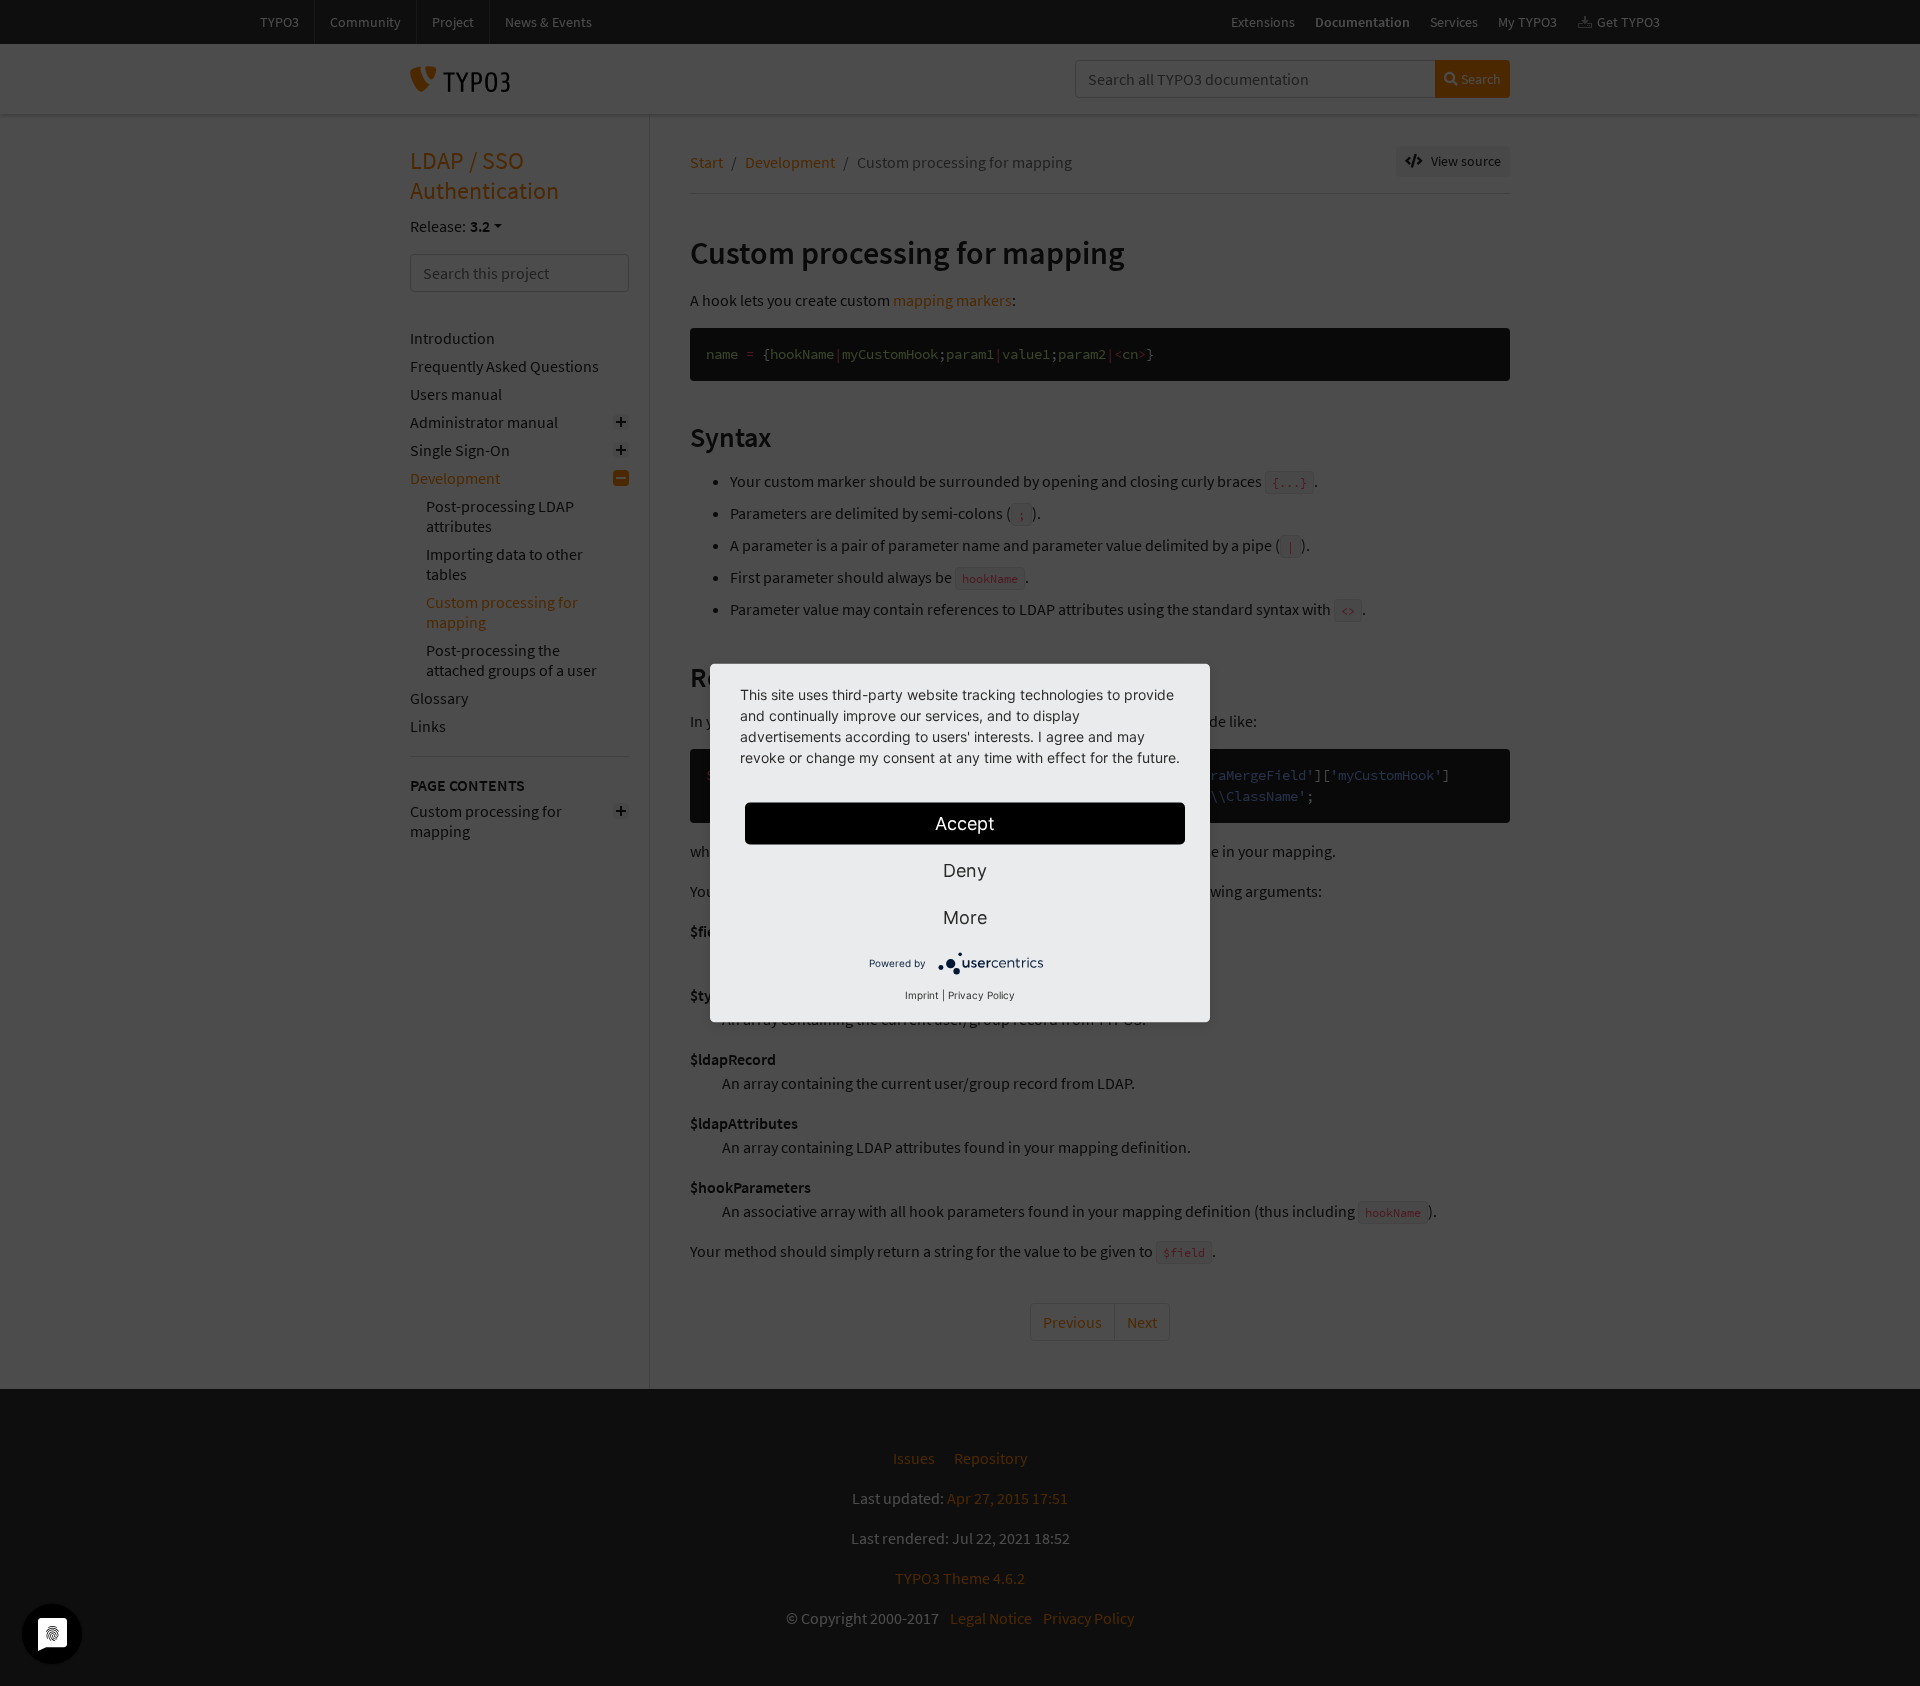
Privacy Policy (981, 995)
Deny (965, 870)
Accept (965, 823)
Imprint (922, 995)
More (965, 917)
